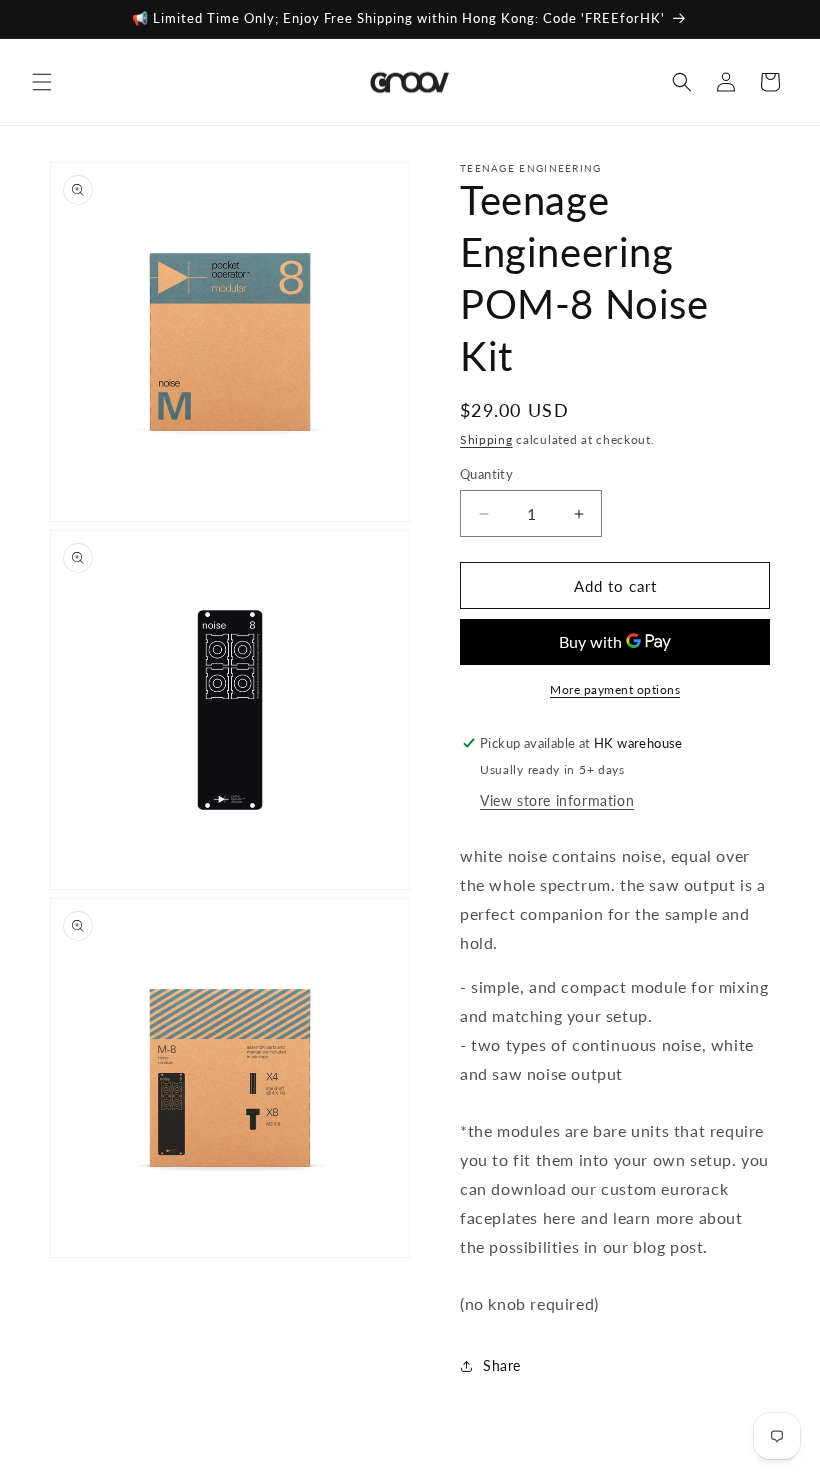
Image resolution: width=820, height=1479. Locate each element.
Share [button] (502, 1365)
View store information (557, 800)
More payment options (615, 689)
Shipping (486, 439)
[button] (42, 82)
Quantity (486, 474)
